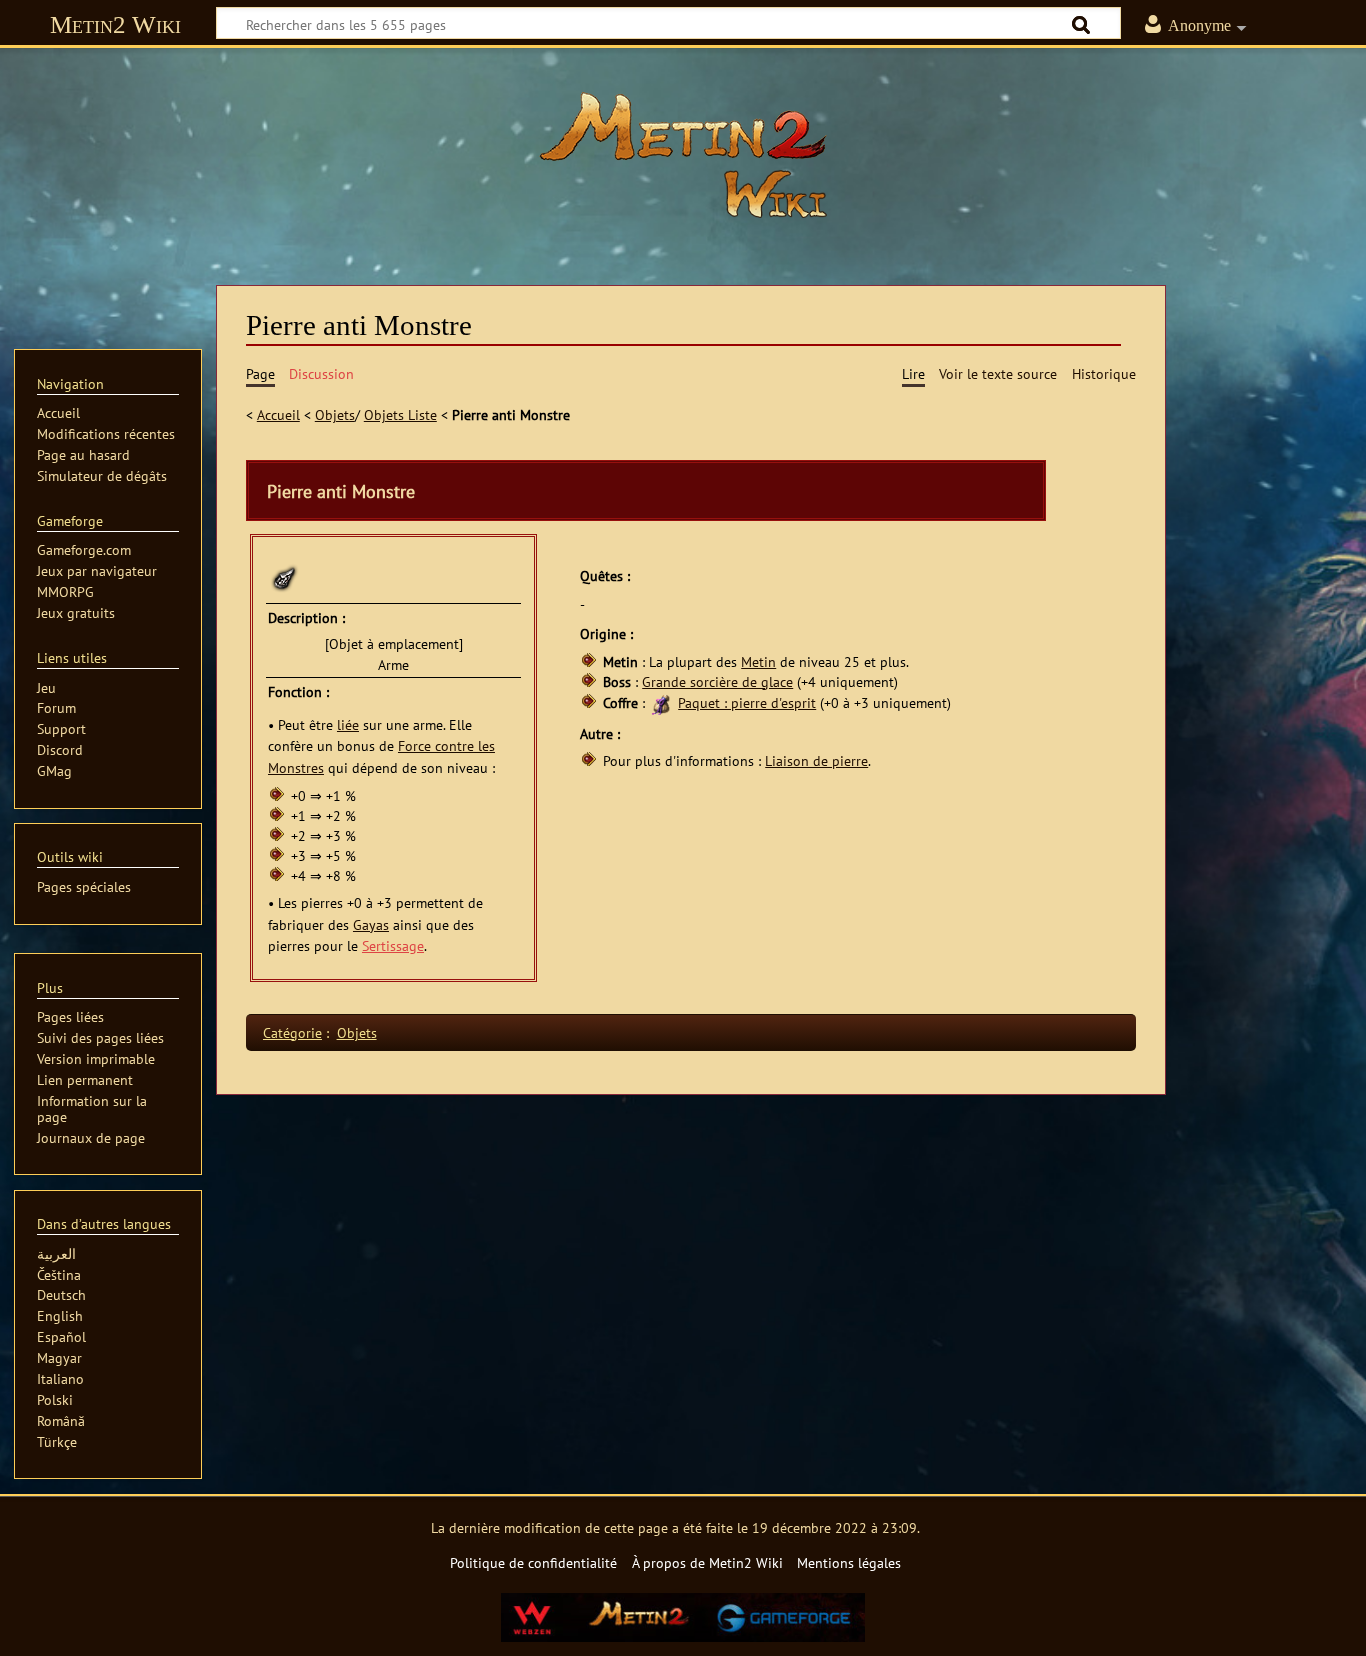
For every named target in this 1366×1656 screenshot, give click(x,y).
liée (348, 724)
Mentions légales (849, 1562)
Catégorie (292, 1032)
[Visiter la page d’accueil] (683, 155)
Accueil (278, 414)
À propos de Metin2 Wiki (707, 1562)
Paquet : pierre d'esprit (747, 702)
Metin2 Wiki (115, 24)
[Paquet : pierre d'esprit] (661, 702)
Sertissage (393, 945)
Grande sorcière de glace (717, 681)
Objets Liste (400, 414)
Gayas (371, 924)
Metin (758, 661)
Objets (335, 414)
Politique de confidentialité (533, 1562)
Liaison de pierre (816, 760)
